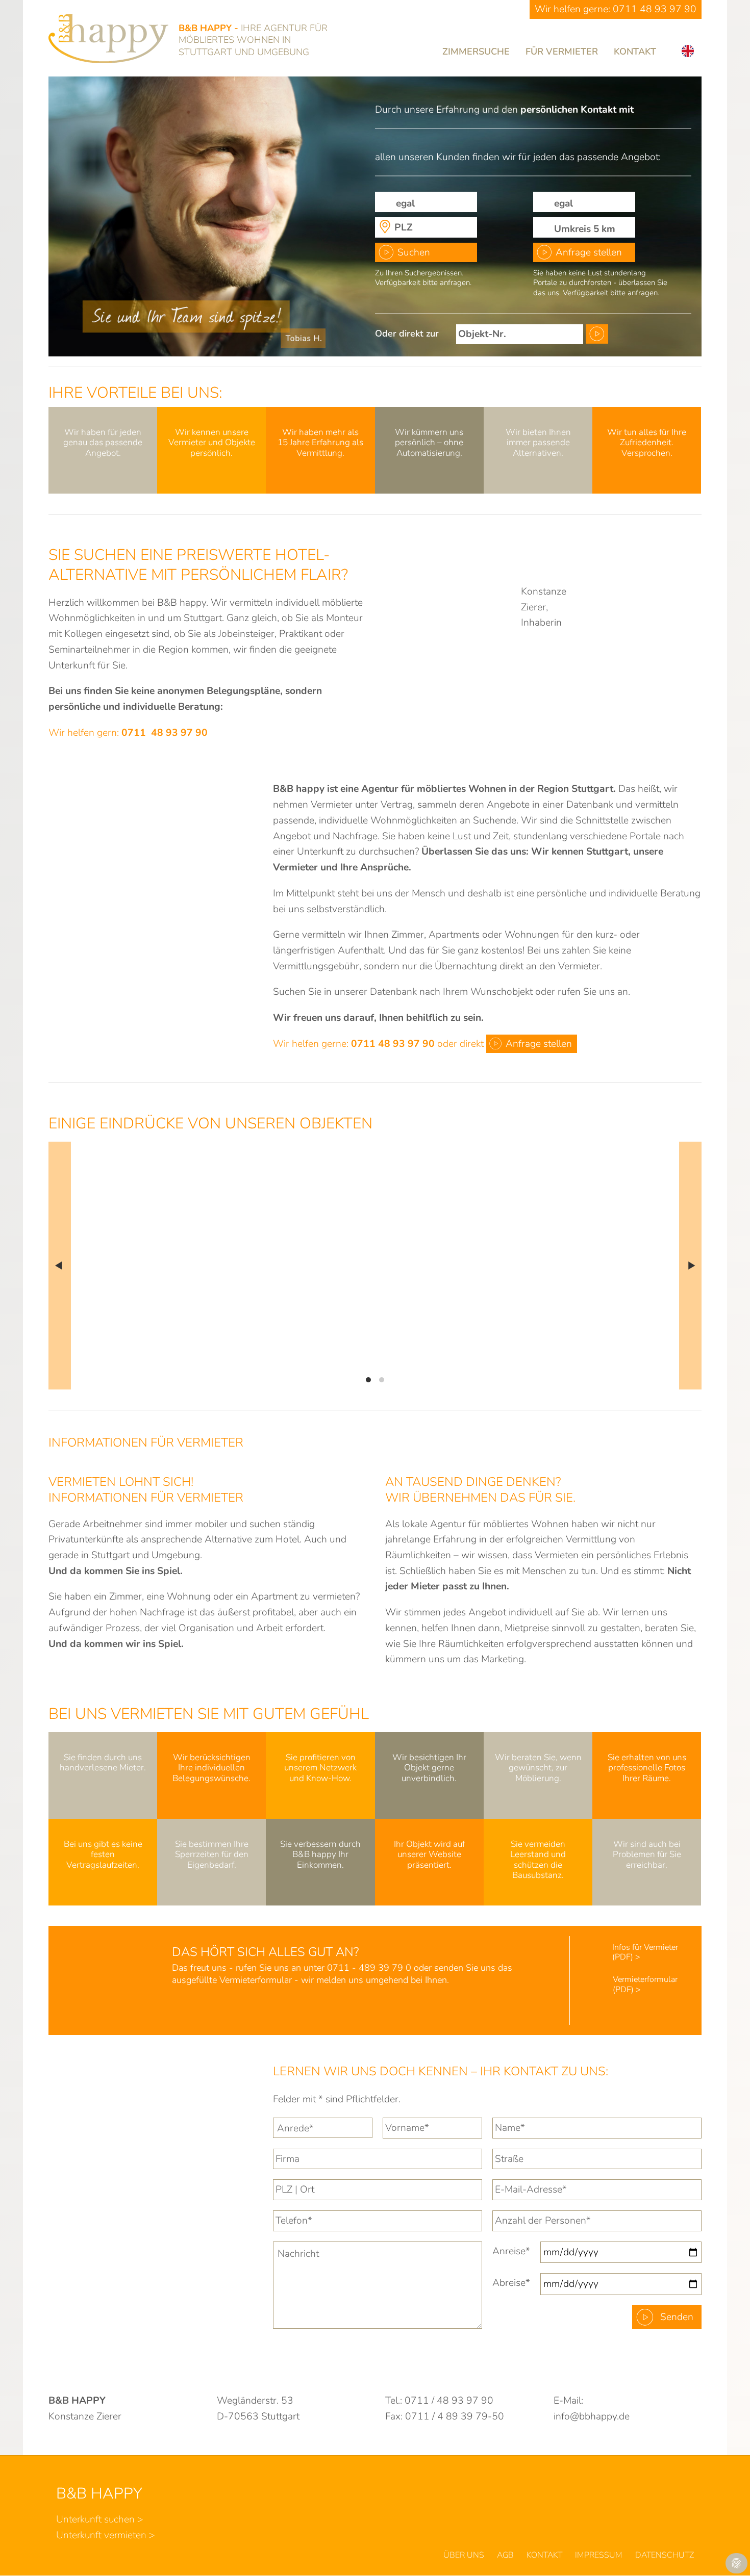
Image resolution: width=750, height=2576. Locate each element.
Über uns (464, 2555)
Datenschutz (665, 2555)
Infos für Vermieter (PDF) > (645, 1952)
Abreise (511, 2283)
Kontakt (635, 51)
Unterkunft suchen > (100, 2519)
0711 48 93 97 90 (655, 9)
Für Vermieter (562, 51)
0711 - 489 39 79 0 (369, 1968)
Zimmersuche (476, 51)
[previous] (60, 1266)
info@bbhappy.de (592, 2416)
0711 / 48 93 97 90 (449, 2401)
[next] (690, 1266)
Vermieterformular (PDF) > (645, 1984)
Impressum (599, 2555)
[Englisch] (688, 51)
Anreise (511, 2251)
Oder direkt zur (407, 333)
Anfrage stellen (589, 252)
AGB (505, 2555)
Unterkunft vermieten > (106, 2535)
